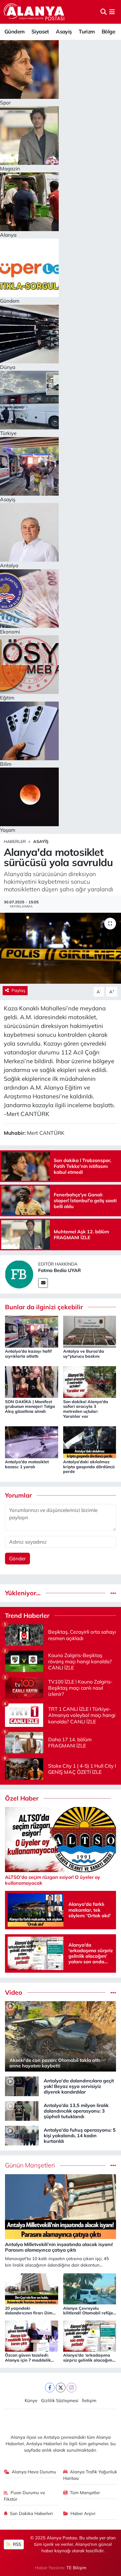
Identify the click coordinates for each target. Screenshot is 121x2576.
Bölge (108, 32)
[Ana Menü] (112, 12)
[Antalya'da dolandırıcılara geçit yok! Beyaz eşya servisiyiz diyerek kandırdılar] (22, 2086)
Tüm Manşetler (85, 2493)
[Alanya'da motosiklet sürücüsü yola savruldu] (60, 948)
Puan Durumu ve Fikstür (25, 2496)
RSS (16, 2544)
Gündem (14, 32)
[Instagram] (72, 2388)
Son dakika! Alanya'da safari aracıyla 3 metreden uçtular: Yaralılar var (86, 1409)
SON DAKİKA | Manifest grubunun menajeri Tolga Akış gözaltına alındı (30, 1407)
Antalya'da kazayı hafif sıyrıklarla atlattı (28, 1354)
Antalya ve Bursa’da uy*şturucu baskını (84, 1354)
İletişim (89, 2400)
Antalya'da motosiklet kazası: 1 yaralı (27, 1464)
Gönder (17, 1558)
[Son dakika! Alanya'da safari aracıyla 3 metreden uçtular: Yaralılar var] (90, 1382)
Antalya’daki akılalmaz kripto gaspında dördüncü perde (89, 1467)
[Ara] (104, 12)
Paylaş (18, 990)
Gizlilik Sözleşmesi (60, 2400)
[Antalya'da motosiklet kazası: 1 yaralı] (32, 1442)
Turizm (87, 32)
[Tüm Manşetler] (113, 2165)
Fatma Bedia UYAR (59, 1270)
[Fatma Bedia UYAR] (19, 1274)
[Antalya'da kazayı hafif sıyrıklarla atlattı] (32, 1331)
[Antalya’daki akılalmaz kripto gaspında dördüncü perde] (90, 1442)
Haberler (15, 841)
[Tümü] (113, 1593)
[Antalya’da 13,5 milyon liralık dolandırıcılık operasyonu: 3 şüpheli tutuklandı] (22, 2110)
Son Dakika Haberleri (31, 2513)
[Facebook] (50, 2388)
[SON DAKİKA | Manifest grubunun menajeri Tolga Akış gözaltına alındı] (32, 1382)
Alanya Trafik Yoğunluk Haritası (90, 2475)
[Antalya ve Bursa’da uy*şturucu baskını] (90, 1331)
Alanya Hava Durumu (34, 2472)
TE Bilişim (76, 2568)
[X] (61, 2388)
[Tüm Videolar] (113, 1992)
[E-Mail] (43, 1283)
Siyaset (40, 32)
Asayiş (64, 32)
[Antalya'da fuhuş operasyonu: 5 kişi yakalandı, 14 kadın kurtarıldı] (22, 2135)
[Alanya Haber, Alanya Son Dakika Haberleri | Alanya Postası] (35, 12)
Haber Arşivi (83, 2513)
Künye (31, 2400)
